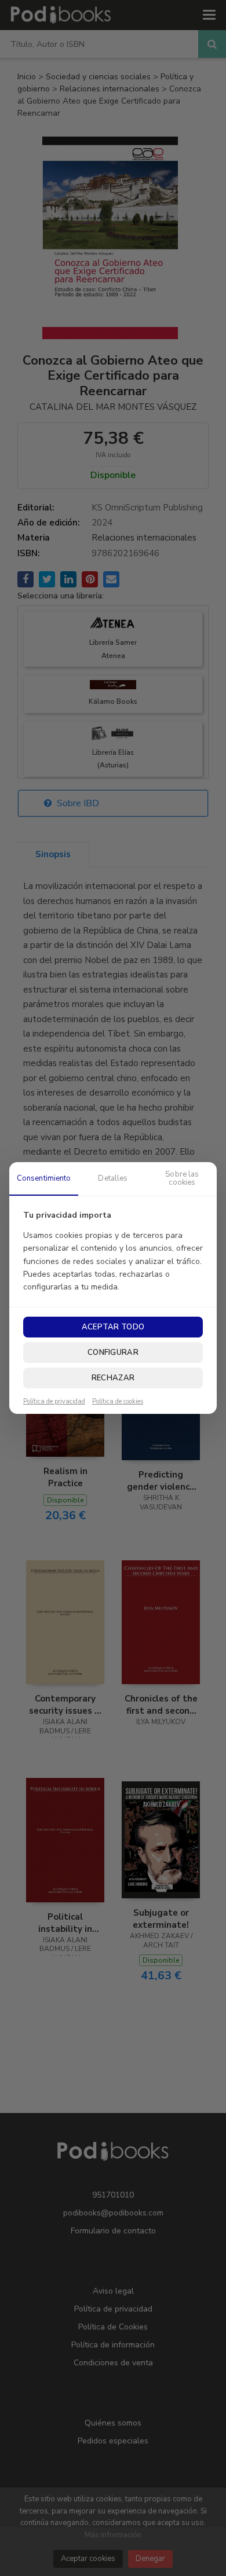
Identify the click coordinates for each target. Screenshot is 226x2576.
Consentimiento (44, 1178)
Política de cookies (118, 1402)
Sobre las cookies (182, 1178)
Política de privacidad (54, 1402)
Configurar (113, 1353)
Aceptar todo (113, 1327)
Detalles (113, 1178)
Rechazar (113, 1378)
